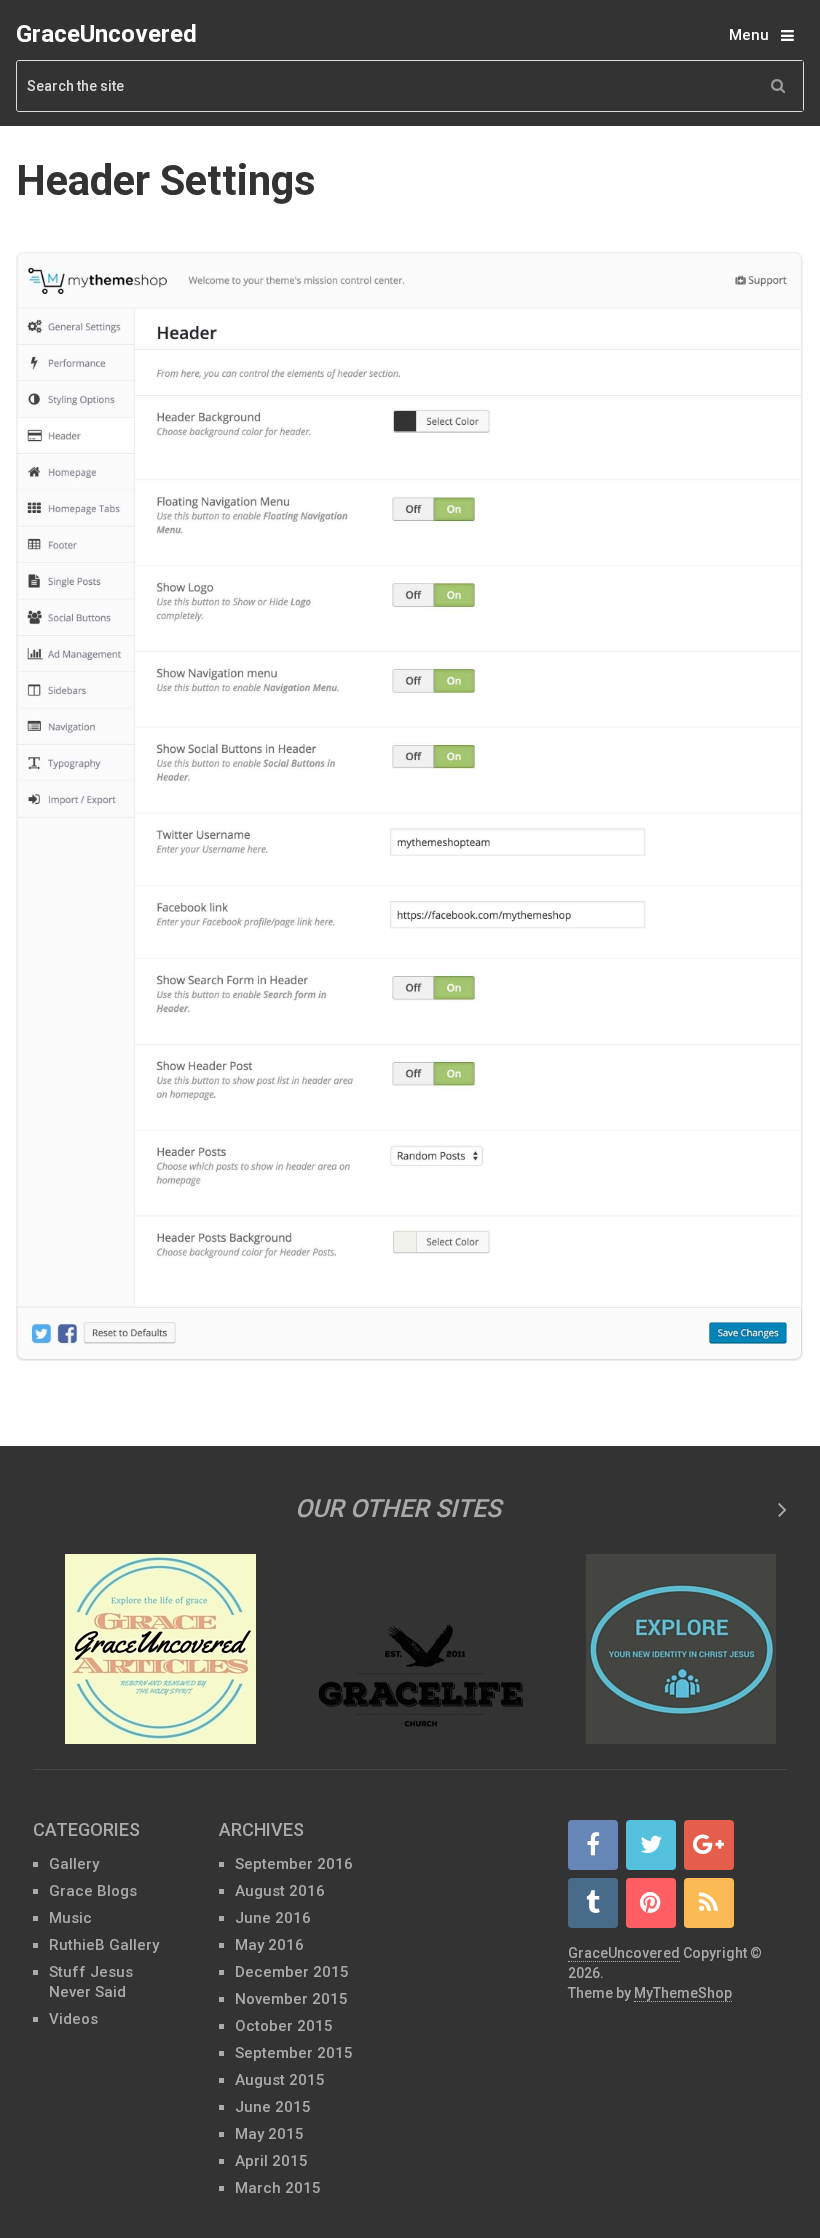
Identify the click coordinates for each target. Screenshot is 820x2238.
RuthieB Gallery (104, 1945)
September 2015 (294, 2053)
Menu (749, 35)
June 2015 (273, 2107)
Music (70, 1918)
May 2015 (269, 2134)
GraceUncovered (106, 34)
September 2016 (294, 1864)
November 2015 (291, 1999)
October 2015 (284, 2026)
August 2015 (280, 2080)
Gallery (74, 1864)
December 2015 (292, 1972)
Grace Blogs (93, 1891)
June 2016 (273, 1918)
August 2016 (280, 1891)
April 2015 (271, 2161)
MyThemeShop (683, 1993)
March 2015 (278, 2188)
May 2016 (269, 1945)
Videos (73, 2019)
